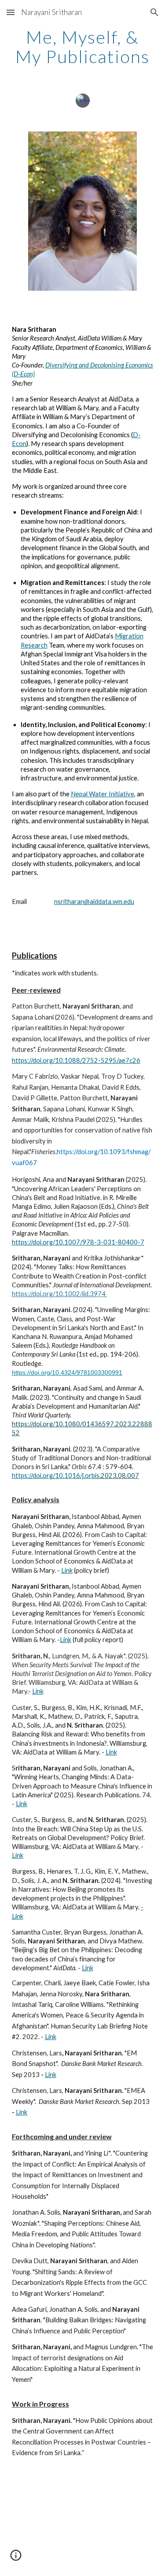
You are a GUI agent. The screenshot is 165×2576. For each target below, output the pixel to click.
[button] (11, 12)
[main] (83, 47)
